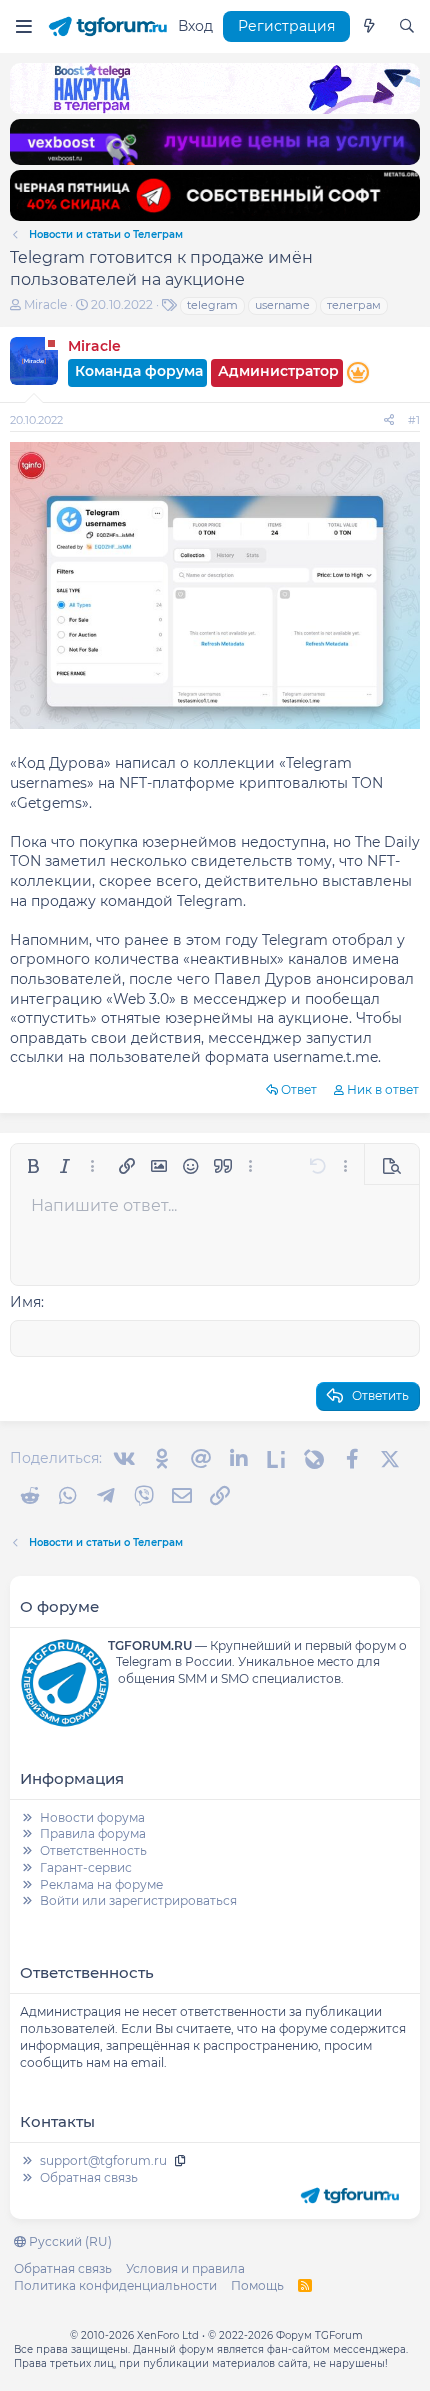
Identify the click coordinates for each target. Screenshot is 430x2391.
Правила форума (93, 1833)
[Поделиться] (389, 420)
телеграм (354, 305)
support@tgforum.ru (103, 2160)
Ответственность (93, 1850)
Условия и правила (185, 2268)
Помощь (257, 2285)
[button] (33, 1166)
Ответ (299, 1089)
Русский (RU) (69, 2241)
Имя (25, 1302)
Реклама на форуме (101, 1884)
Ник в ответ (383, 1089)
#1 (414, 420)
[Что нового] (369, 27)
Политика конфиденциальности (115, 2285)
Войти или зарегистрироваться (138, 1900)
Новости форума (92, 1817)
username (282, 305)
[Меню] (23, 26)
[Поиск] (407, 27)
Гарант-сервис (86, 1867)
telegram (212, 305)
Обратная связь (89, 2177)
